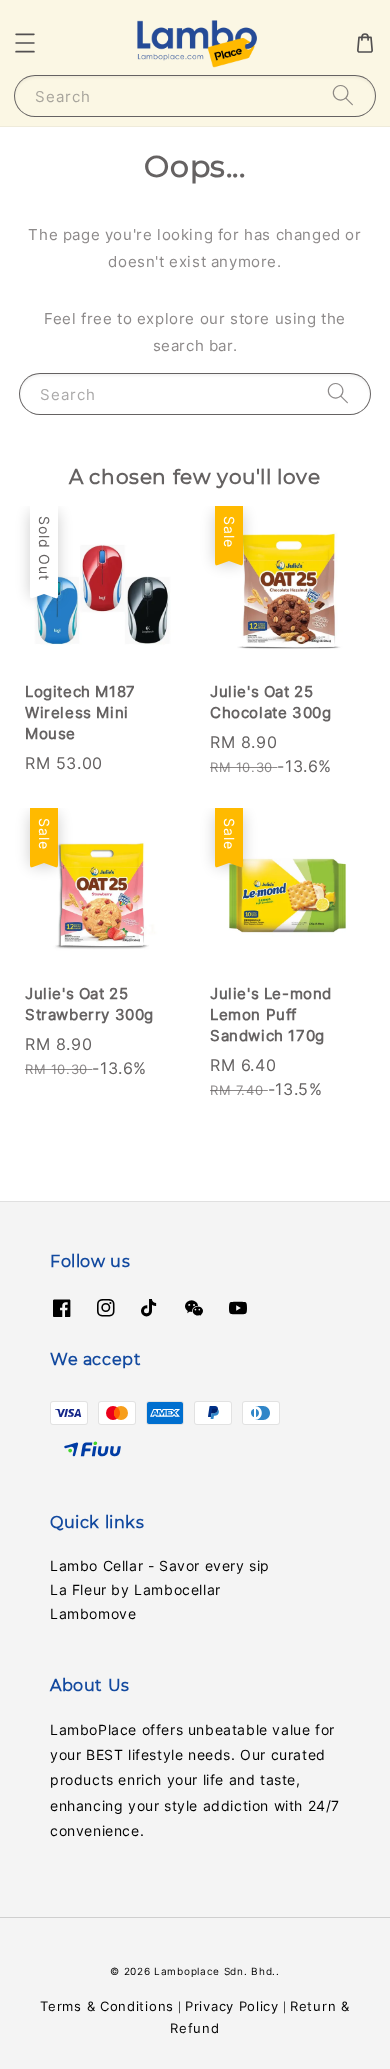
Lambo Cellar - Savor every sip (160, 1565)
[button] (25, 43)
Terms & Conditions (107, 2006)
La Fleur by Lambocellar (135, 1589)
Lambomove (93, 1613)
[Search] (343, 95)
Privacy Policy (232, 2006)
